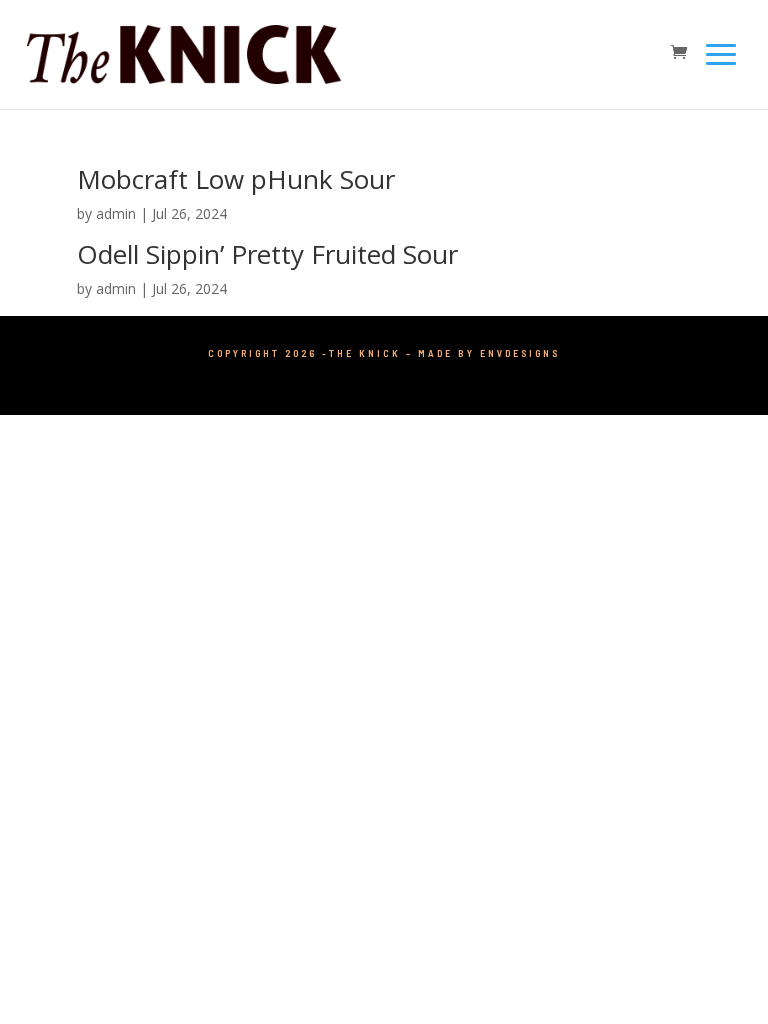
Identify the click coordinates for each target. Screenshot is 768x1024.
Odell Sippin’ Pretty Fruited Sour (267, 254)
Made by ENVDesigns (489, 353)
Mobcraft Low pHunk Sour (236, 179)
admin (116, 213)
